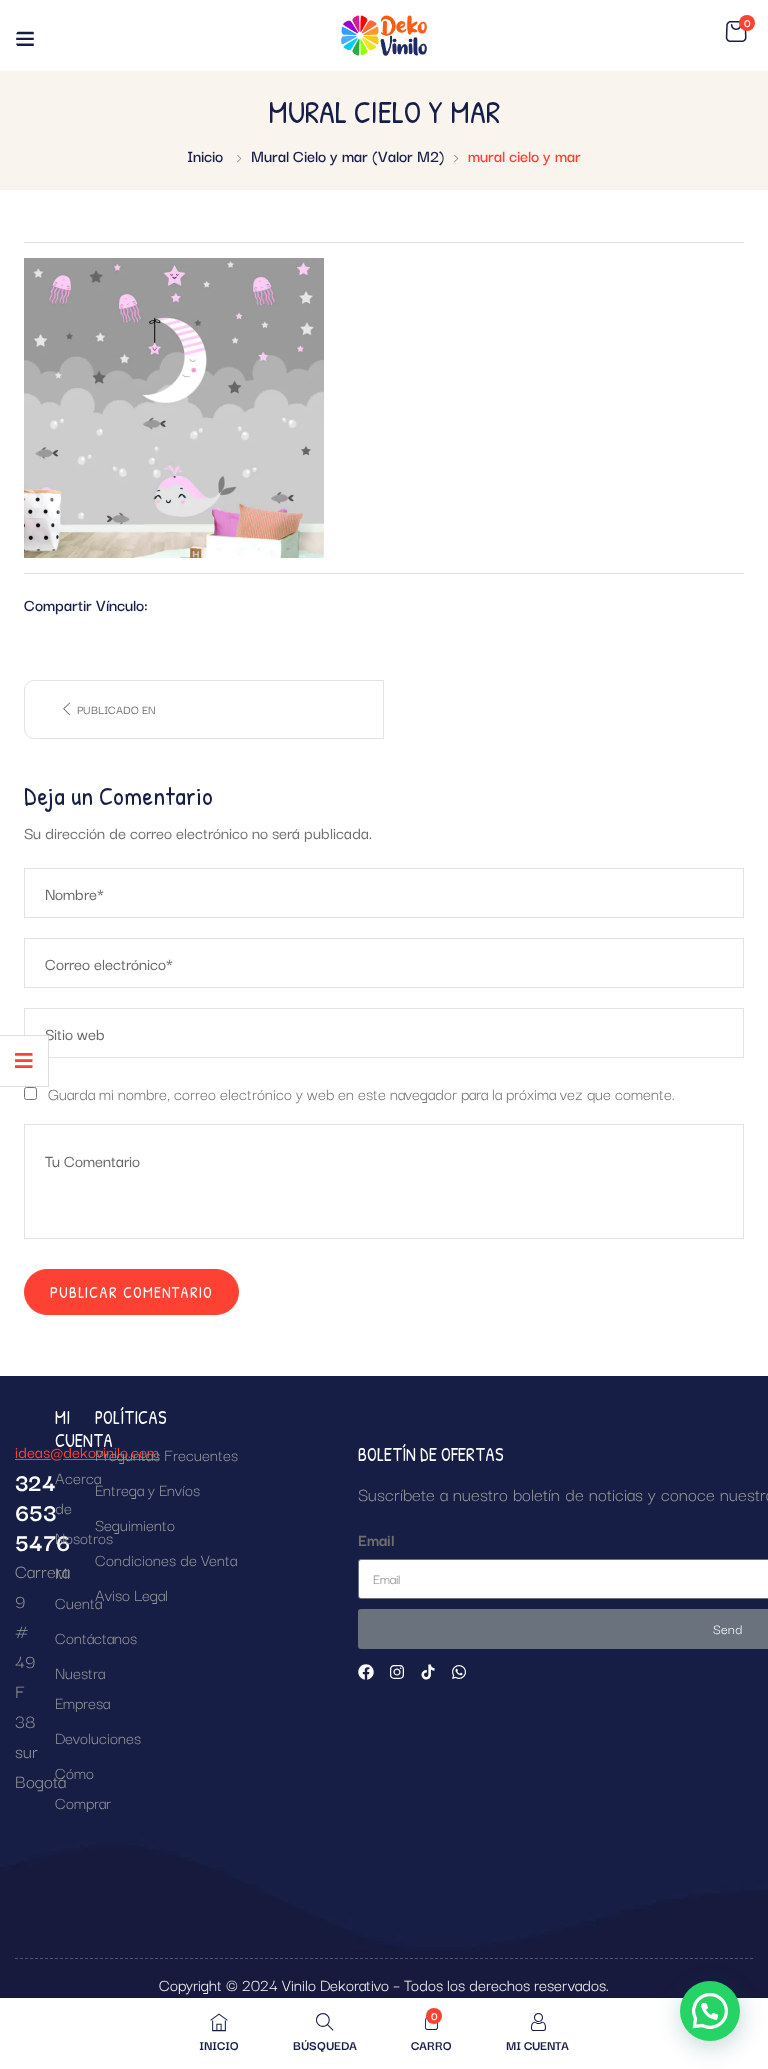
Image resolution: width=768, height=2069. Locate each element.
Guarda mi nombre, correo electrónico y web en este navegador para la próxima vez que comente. (361, 1093)
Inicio (205, 155)
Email (376, 1539)
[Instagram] (397, 1672)
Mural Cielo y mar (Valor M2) (347, 155)
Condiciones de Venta (166, 1559)
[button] (736, 32)
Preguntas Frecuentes (166, 1454)
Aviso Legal (131, 1594)
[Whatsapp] (459, 1672)
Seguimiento (135, 1524)
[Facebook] (366, 1672)
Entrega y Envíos (147, 1489)
